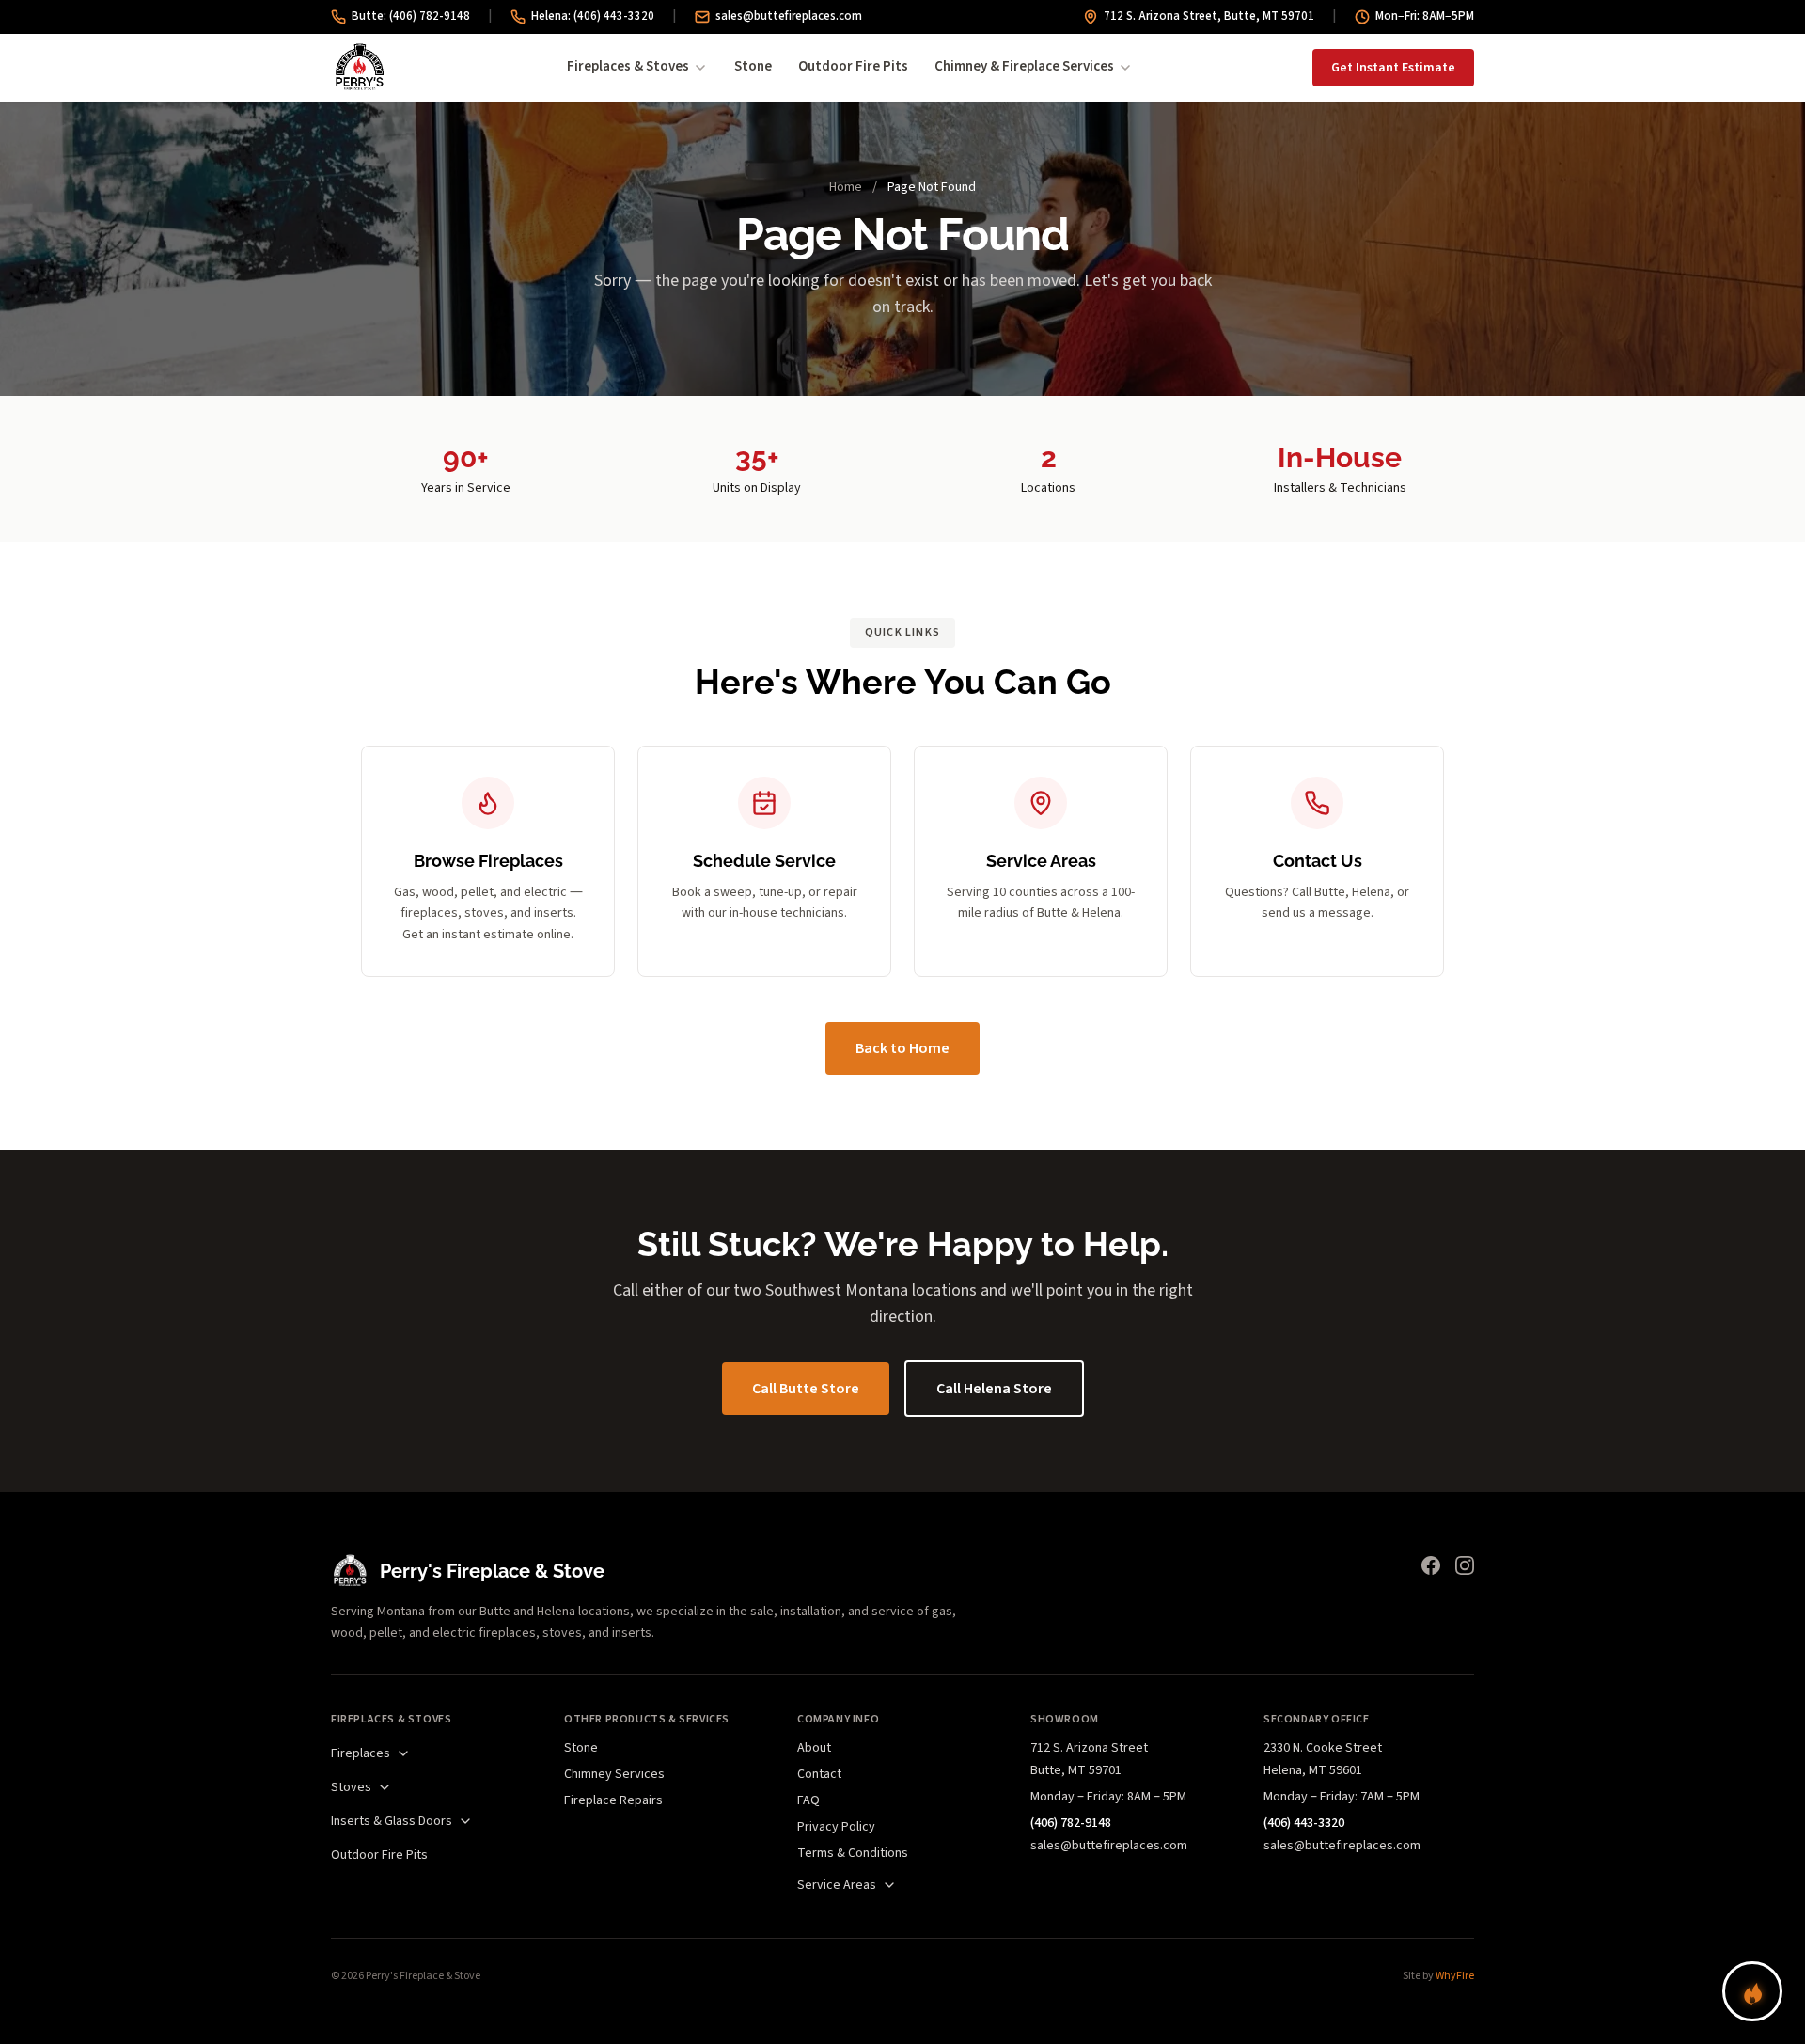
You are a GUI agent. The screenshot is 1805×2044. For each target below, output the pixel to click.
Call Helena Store (994, 1389)
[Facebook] (1431, 1565)
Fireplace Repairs (613, 1800)
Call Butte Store (806, 1389)
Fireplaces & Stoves (628, 66)
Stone (753, 66)
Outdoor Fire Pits (853, 66)
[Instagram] (1465, 1565)
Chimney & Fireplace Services (1024, 66)
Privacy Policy (836, 1827)
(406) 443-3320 (1304, 1823)
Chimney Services (614, 1774)
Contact (819, 1774)
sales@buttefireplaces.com (789, 16)
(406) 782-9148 (1071, 1823)
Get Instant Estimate (1393, 68)
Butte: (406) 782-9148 (411, 16)
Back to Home (902, 1048)
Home (846, 187)
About (814, 1748)
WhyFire (1455, 1976)
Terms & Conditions (853, 1853)
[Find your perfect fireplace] (1752, 1991)
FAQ (808, 1800)
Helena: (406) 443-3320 (593, 16)
